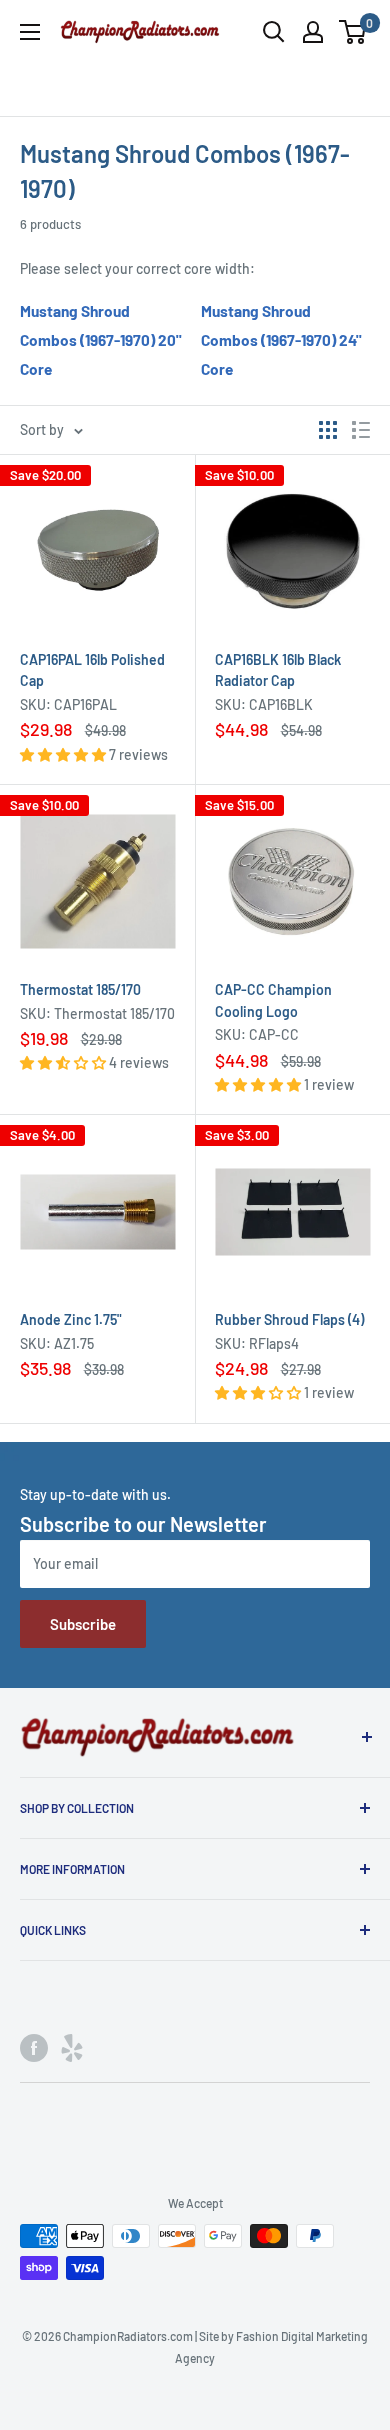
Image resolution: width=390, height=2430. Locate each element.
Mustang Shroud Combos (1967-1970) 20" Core (101, 340)
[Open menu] (30, 32)
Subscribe (83, 1624)
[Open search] (274, 32)
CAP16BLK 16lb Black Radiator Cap (278, 670)
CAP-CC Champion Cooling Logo (273, 1000)
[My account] (313, 32)
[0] (353, 32)
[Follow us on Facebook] (34, 2047)
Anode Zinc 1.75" (71, 1319)
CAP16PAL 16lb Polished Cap (92, 670)
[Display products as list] (361, 430)
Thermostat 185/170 (80, 989)
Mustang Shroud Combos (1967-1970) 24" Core (281, 340)
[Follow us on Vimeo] (72, 2047)
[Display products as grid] (328, 430)
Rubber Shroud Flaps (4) (289, 1319)
